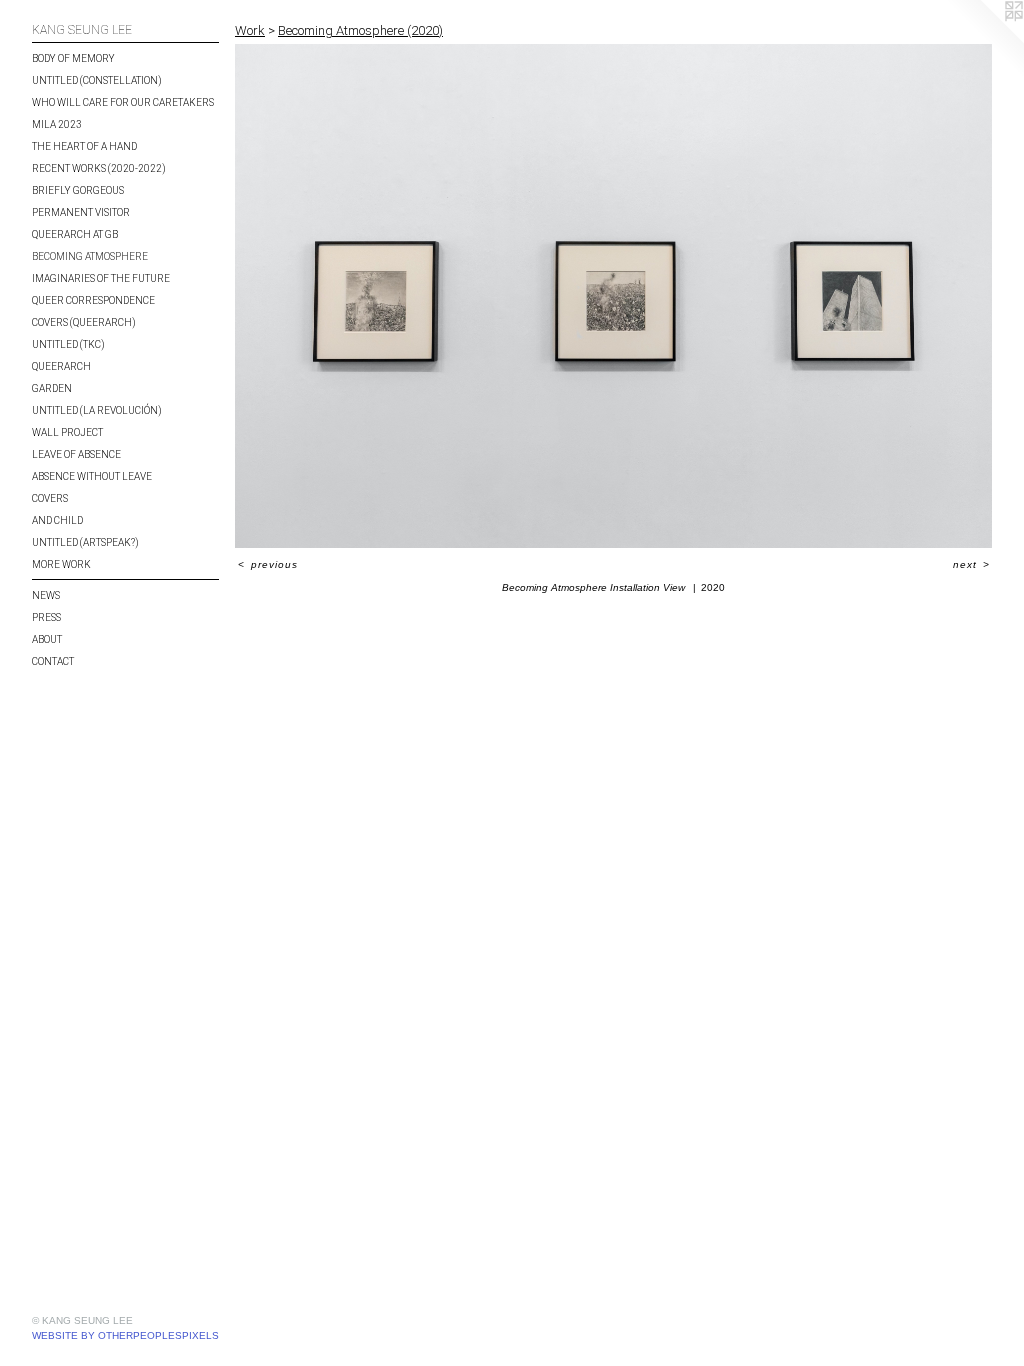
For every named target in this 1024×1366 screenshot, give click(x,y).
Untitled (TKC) (68, 344)
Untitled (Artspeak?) (85, 542)
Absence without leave (92, 476)
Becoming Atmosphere (90, 256)
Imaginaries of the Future (101, 278)
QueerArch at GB (75, 234)
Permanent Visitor (81, 212)
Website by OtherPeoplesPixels (125, 1335)
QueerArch (61, 366)
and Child (57, 520)
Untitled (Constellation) (97, 80)
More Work (61, 564)
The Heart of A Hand (84, 146)
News (46, 595)
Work (250, 30)
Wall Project (67, 432)
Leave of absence (76, 454)
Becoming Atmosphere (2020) (360, 30)
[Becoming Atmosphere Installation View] (613, 296)
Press (46, 617)
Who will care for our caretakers (123, 102)
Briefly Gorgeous (78, 190)
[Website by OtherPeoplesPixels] (984, 40)
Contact (53, 661)
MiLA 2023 (57, 124)
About (47, 639)
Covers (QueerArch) (84, 322)
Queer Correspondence (93, 300)
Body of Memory (73, 58)
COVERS (50, 498)
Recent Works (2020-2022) (99, 168)
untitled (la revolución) (97, 410)
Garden (52, 388)
